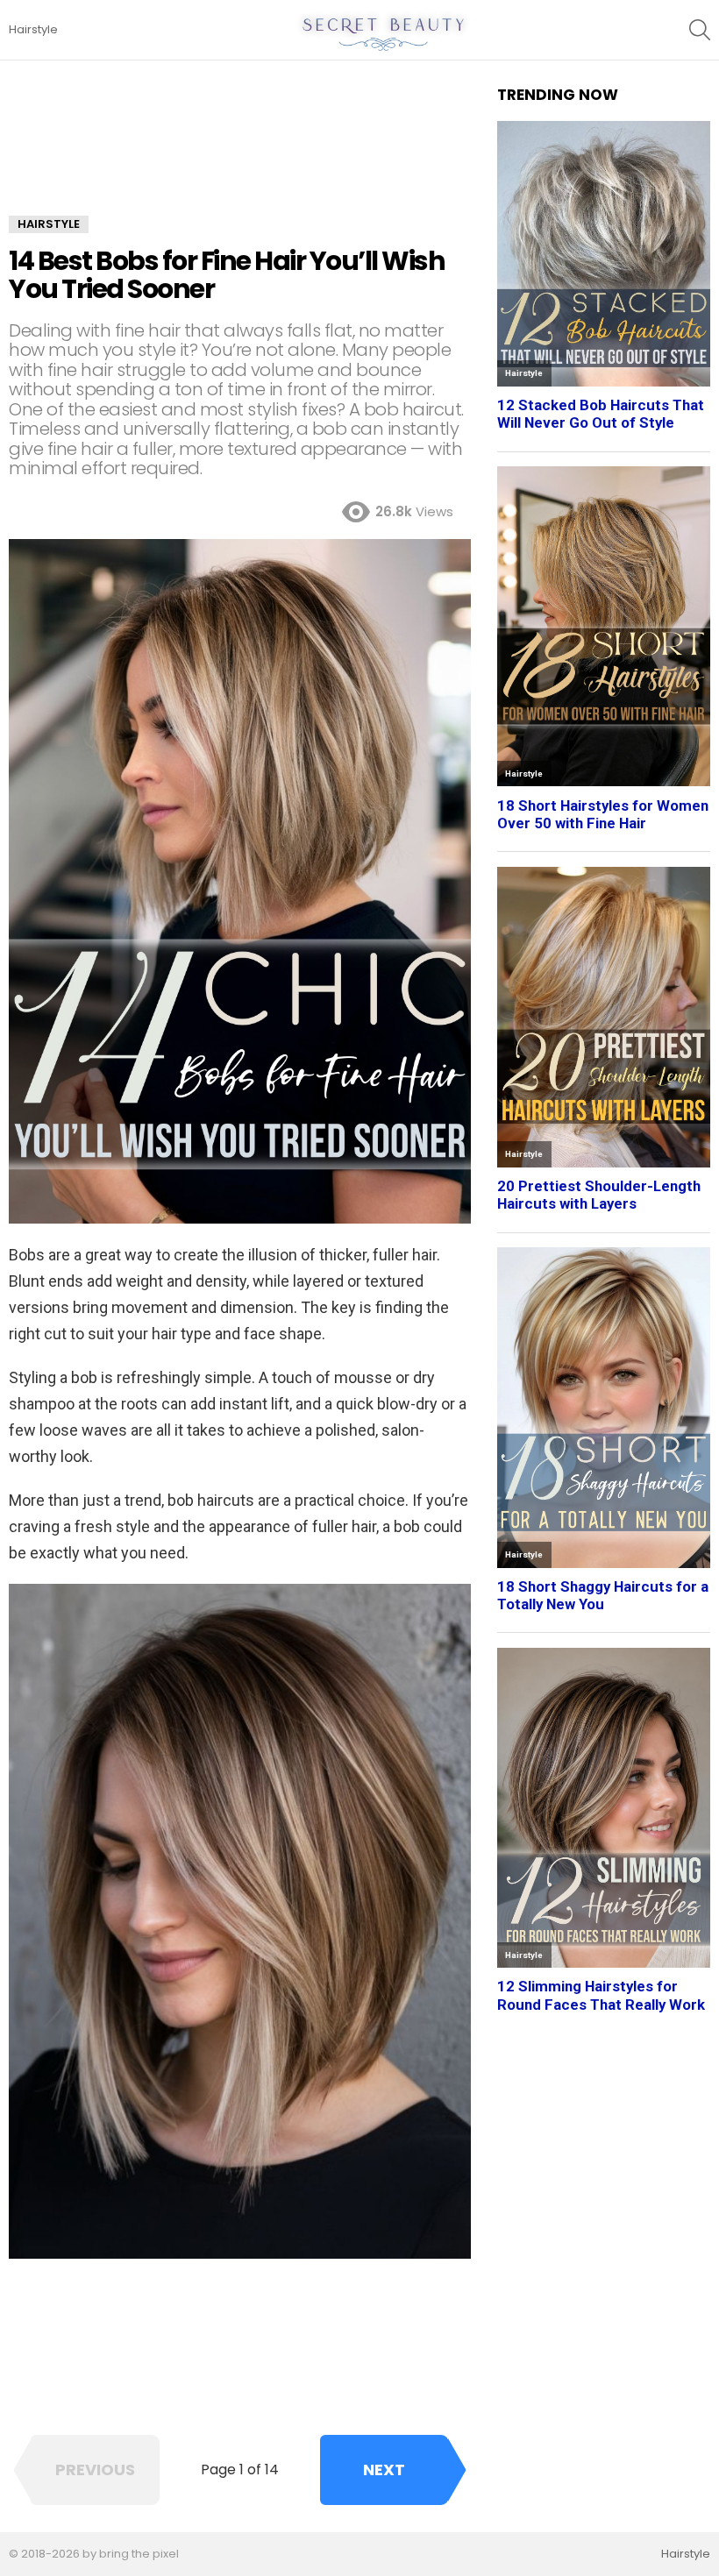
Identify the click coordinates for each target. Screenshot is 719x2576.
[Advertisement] (240, 151)
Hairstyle (33, 29)
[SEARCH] (700, 30)
